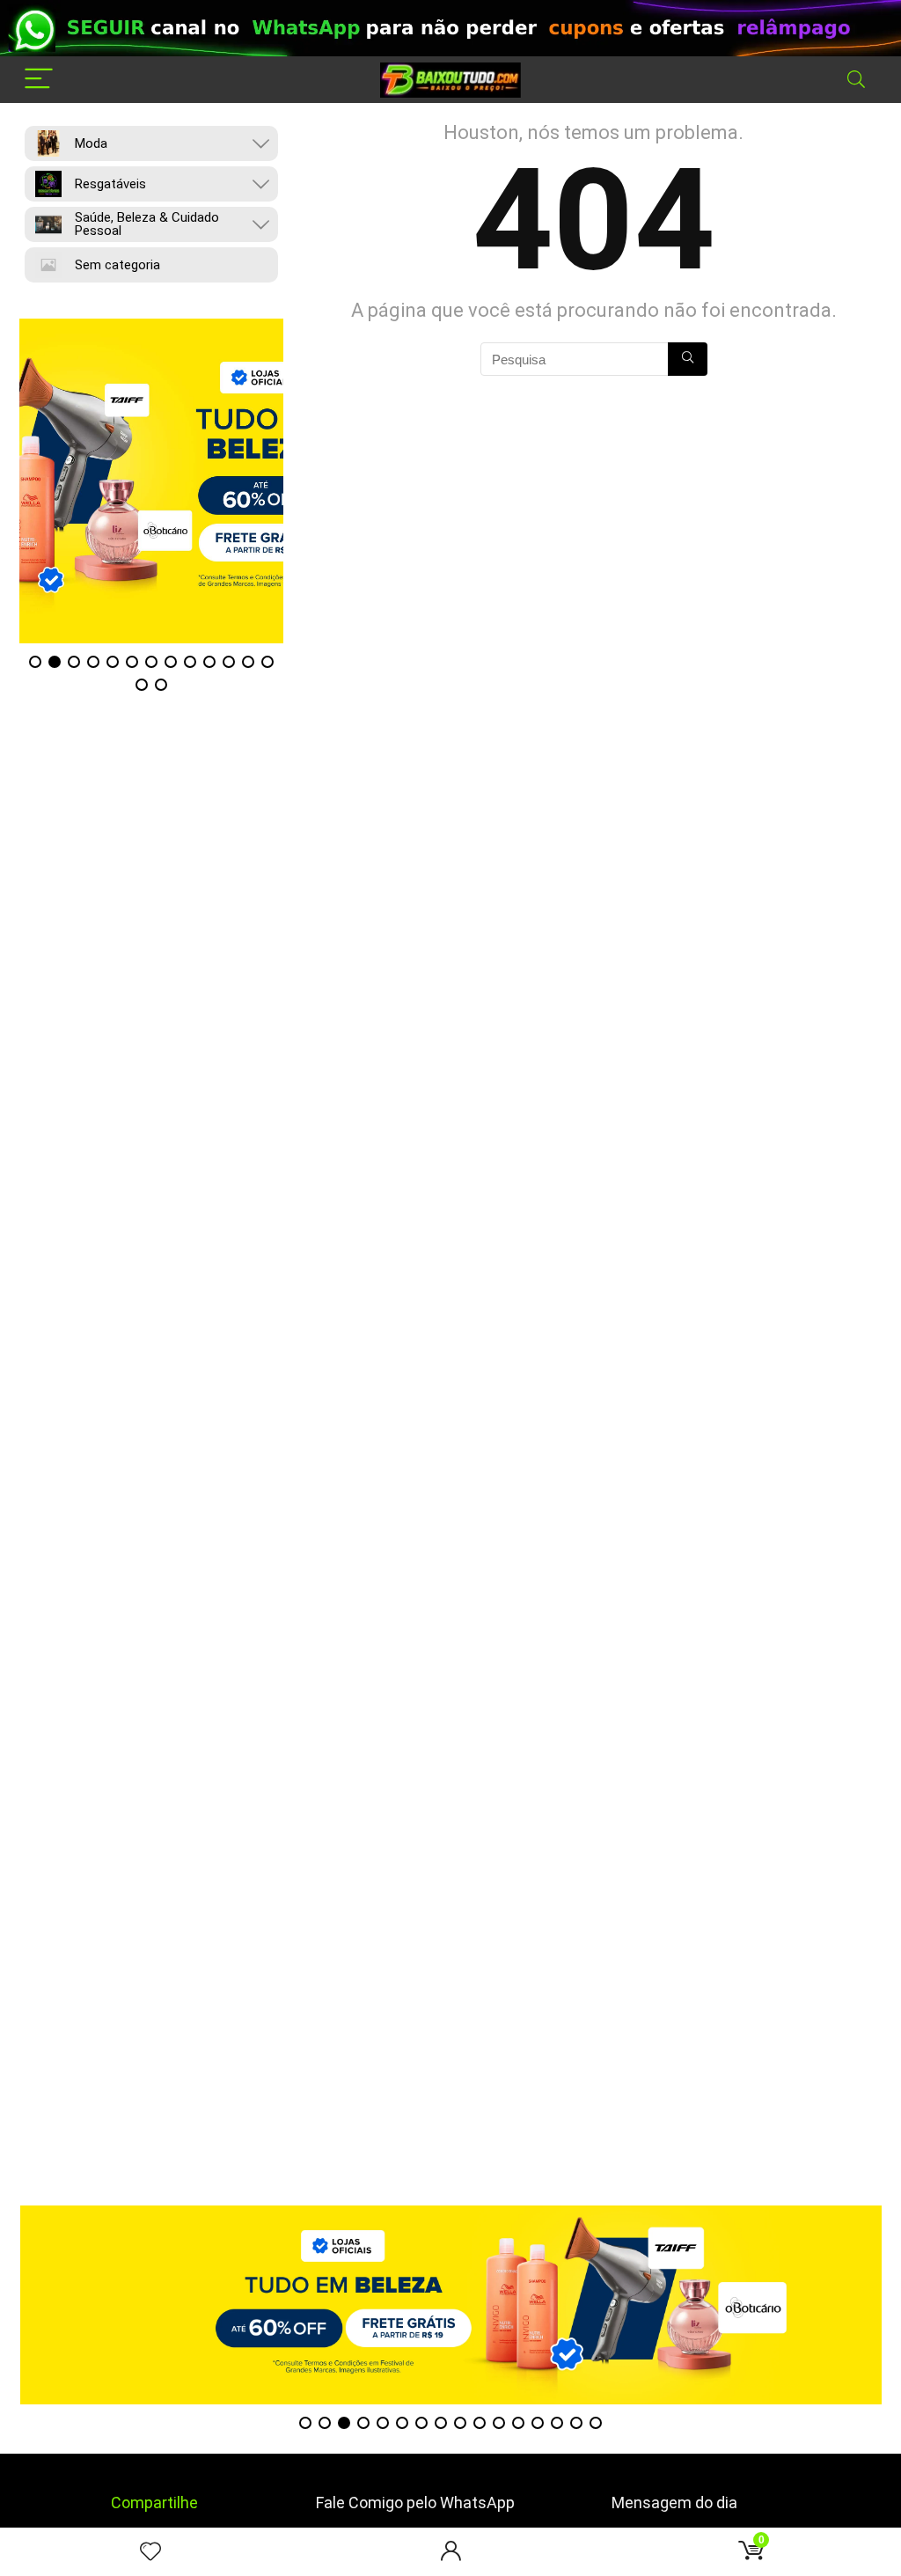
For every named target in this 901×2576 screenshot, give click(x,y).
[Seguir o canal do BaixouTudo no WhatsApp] (450, 28)
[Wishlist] (150, 2552)
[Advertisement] (450, 2082)
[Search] (856, 80)
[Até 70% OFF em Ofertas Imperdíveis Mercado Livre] (194, 481)
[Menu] (39, 80)
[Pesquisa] (688, 359)
